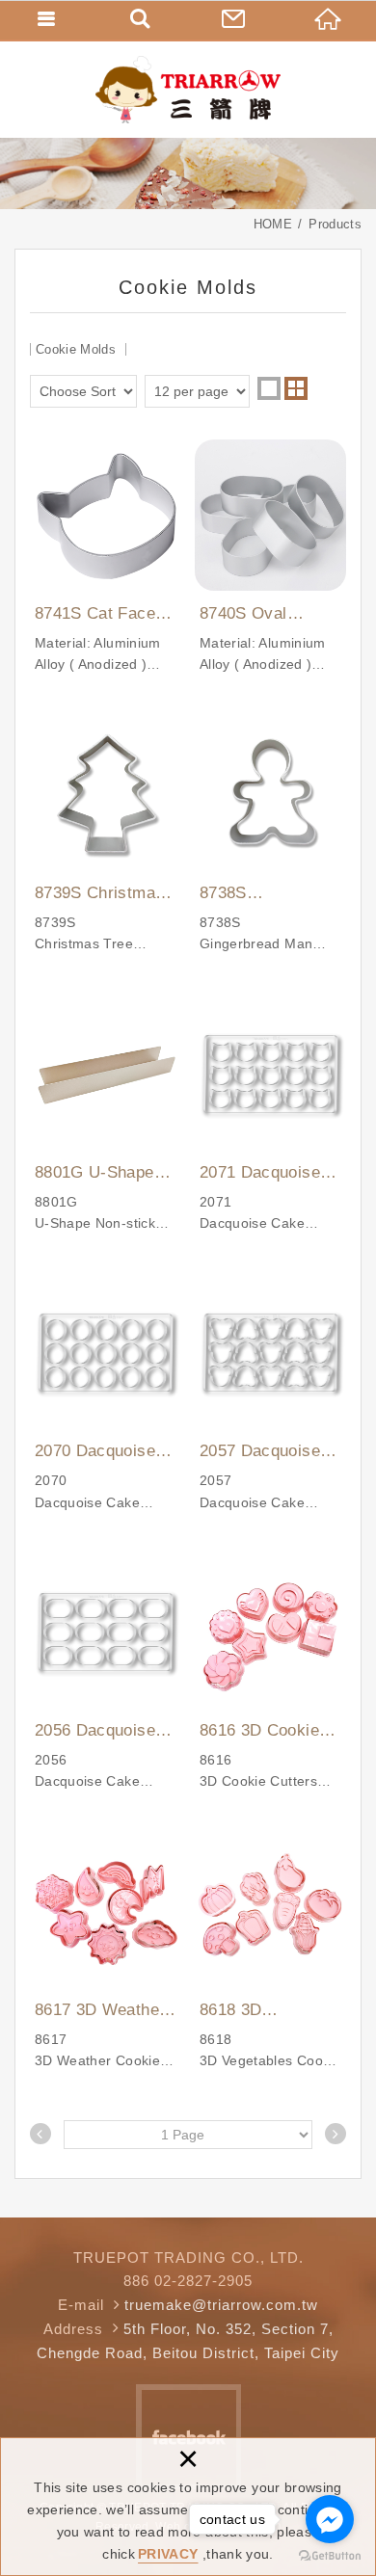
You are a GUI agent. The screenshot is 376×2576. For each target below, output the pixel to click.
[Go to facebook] (330, 2519)
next (336, 2134)
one (269, 388)
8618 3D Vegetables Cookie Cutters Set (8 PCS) (270, 1954)
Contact (235, 19)
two (296, 388)
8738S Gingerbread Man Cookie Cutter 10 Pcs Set (270, 837)
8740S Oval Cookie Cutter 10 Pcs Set (270, 558)
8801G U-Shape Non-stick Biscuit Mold (106, 1116)
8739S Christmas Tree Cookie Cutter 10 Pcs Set (106, 837)
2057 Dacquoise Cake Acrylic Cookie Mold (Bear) (270, 1395)
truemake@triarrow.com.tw (221, 2305)
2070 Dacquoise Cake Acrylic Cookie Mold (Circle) (106, 1395)
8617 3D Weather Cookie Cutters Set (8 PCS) (106, 1954)
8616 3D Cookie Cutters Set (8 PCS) (270, 1674)
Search (142, 19)
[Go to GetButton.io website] (330, 2556)
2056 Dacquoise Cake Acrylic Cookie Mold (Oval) (106, 1674)
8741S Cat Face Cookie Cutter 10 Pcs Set (106, 558)
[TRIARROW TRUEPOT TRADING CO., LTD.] (188, 90)
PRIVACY (168, 2554)
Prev (40, 2134)
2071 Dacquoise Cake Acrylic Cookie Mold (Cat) (270, 1116)
